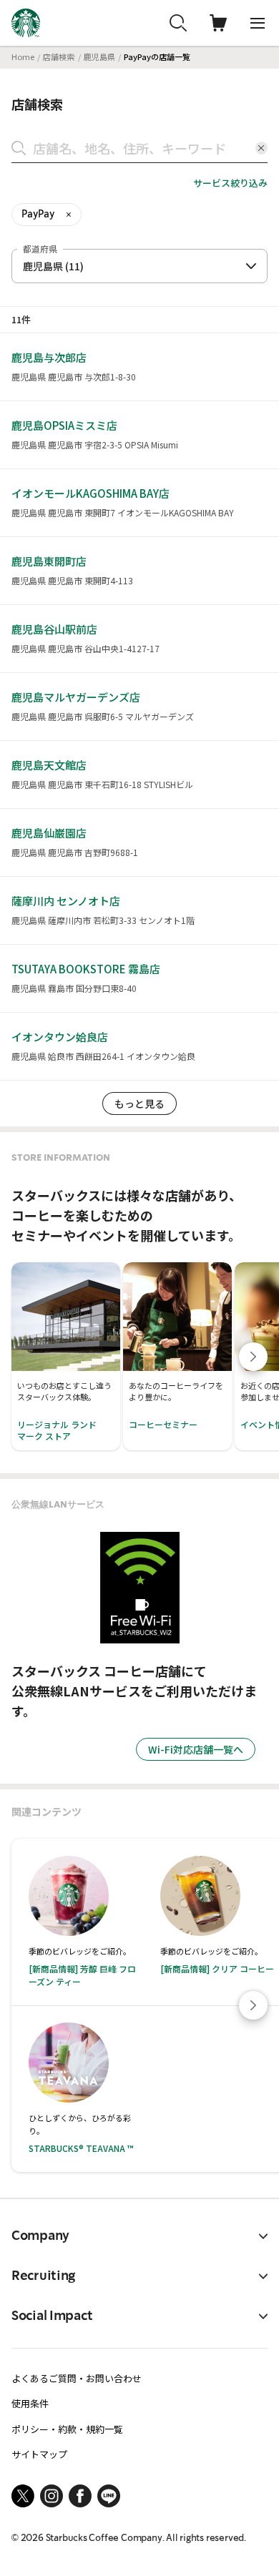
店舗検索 (59, 56)
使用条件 (30, 2403)
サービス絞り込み (230, 183)
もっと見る (139, 1103)
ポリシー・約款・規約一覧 (67, 2429)
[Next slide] (253, 1357)
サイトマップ (39, 2454)
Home (23, 56)
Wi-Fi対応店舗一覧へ (196, 1749)
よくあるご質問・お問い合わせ (77, 2378)
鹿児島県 (99, 56)
